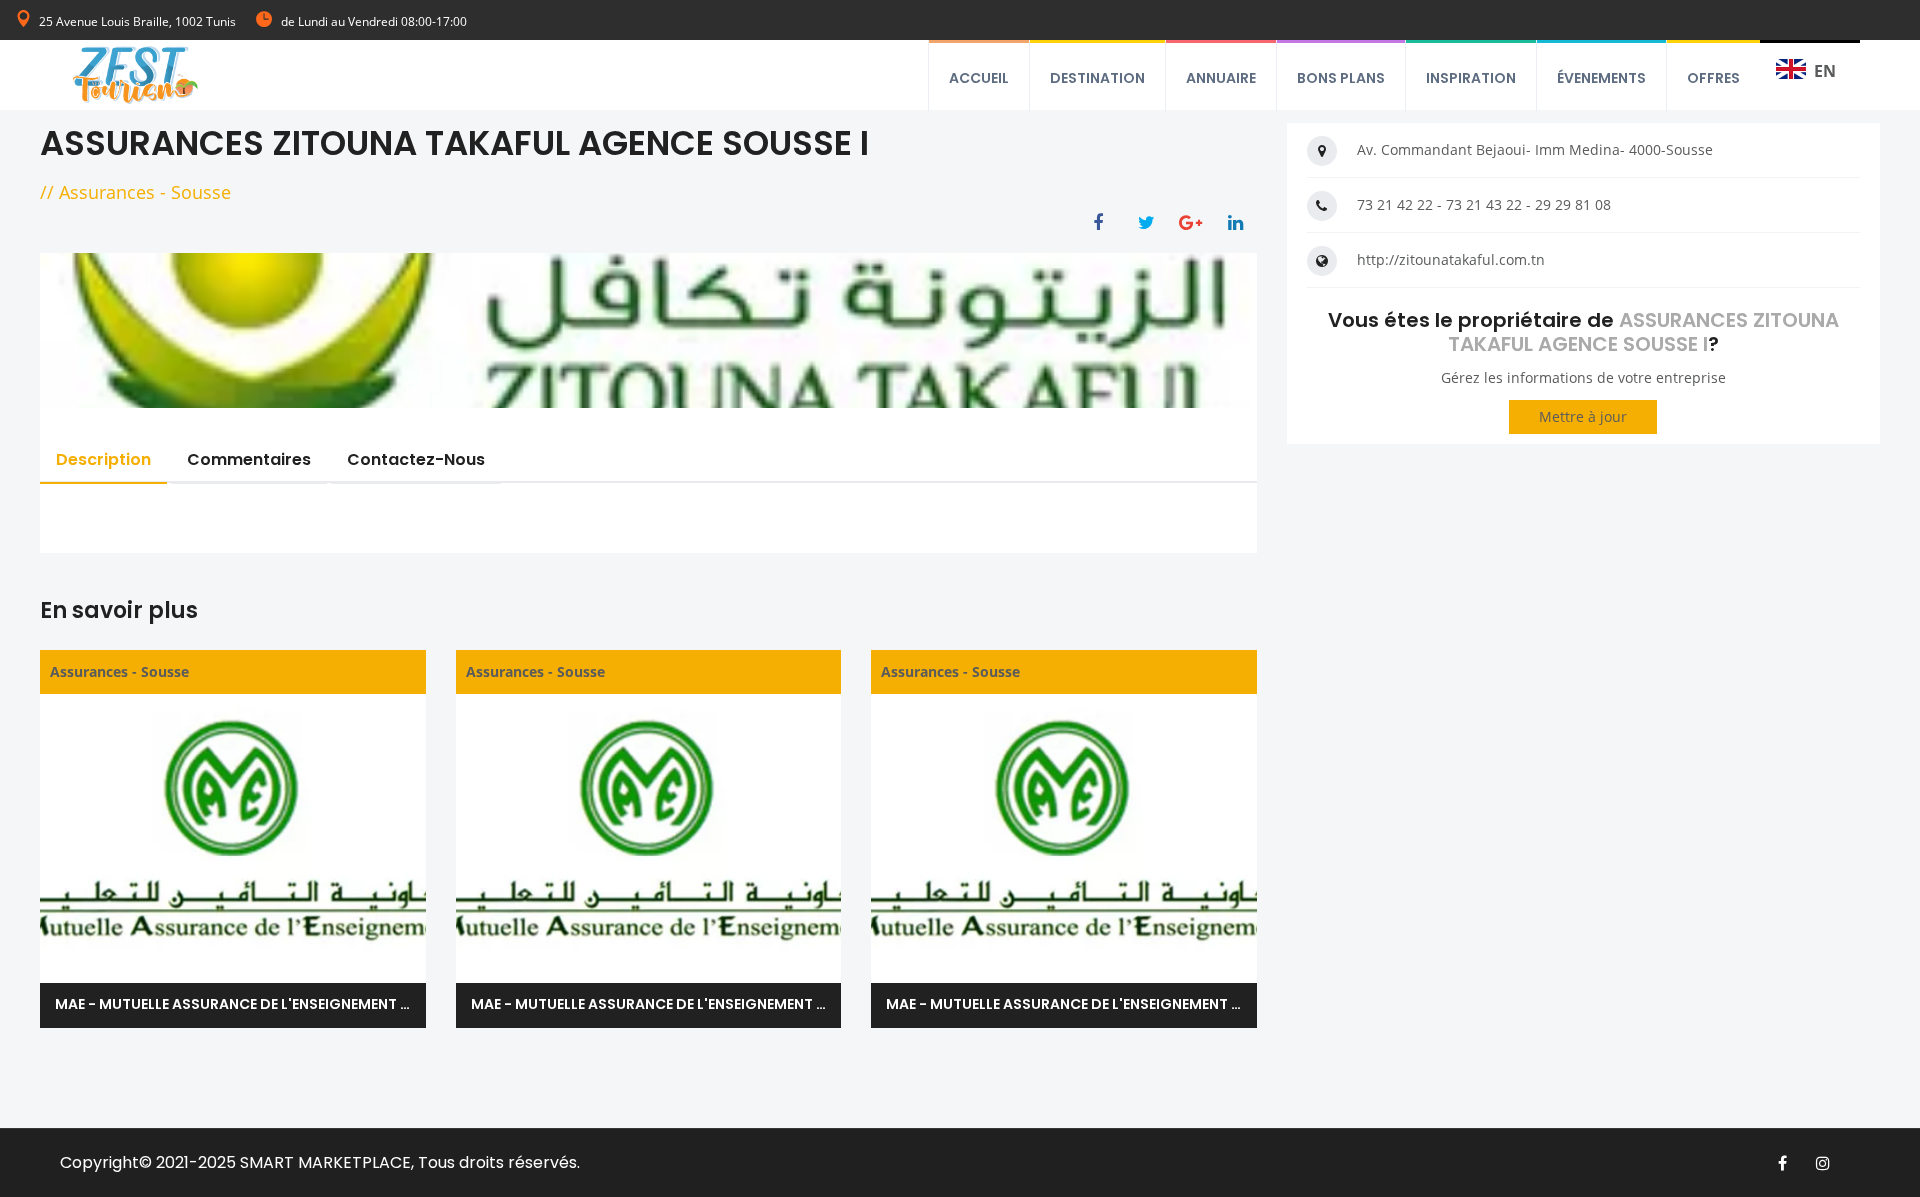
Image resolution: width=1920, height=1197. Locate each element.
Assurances (107, 192)
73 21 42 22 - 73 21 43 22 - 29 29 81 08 (1484, 204)
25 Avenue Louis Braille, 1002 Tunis (137, 21)
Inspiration (1471, 78)
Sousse (201, 192)
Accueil (979, 78)
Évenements (1601, 78)
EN (1825, 71)
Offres (1713, 78)
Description (103, 459)
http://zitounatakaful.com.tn (1451, 259)
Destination (1097, 78)
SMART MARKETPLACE (325, 1162)
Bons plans (1341, 78)
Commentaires (249, 459)
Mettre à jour (1583, 416)
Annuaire (1221, 78)
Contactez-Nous (416, 459)
